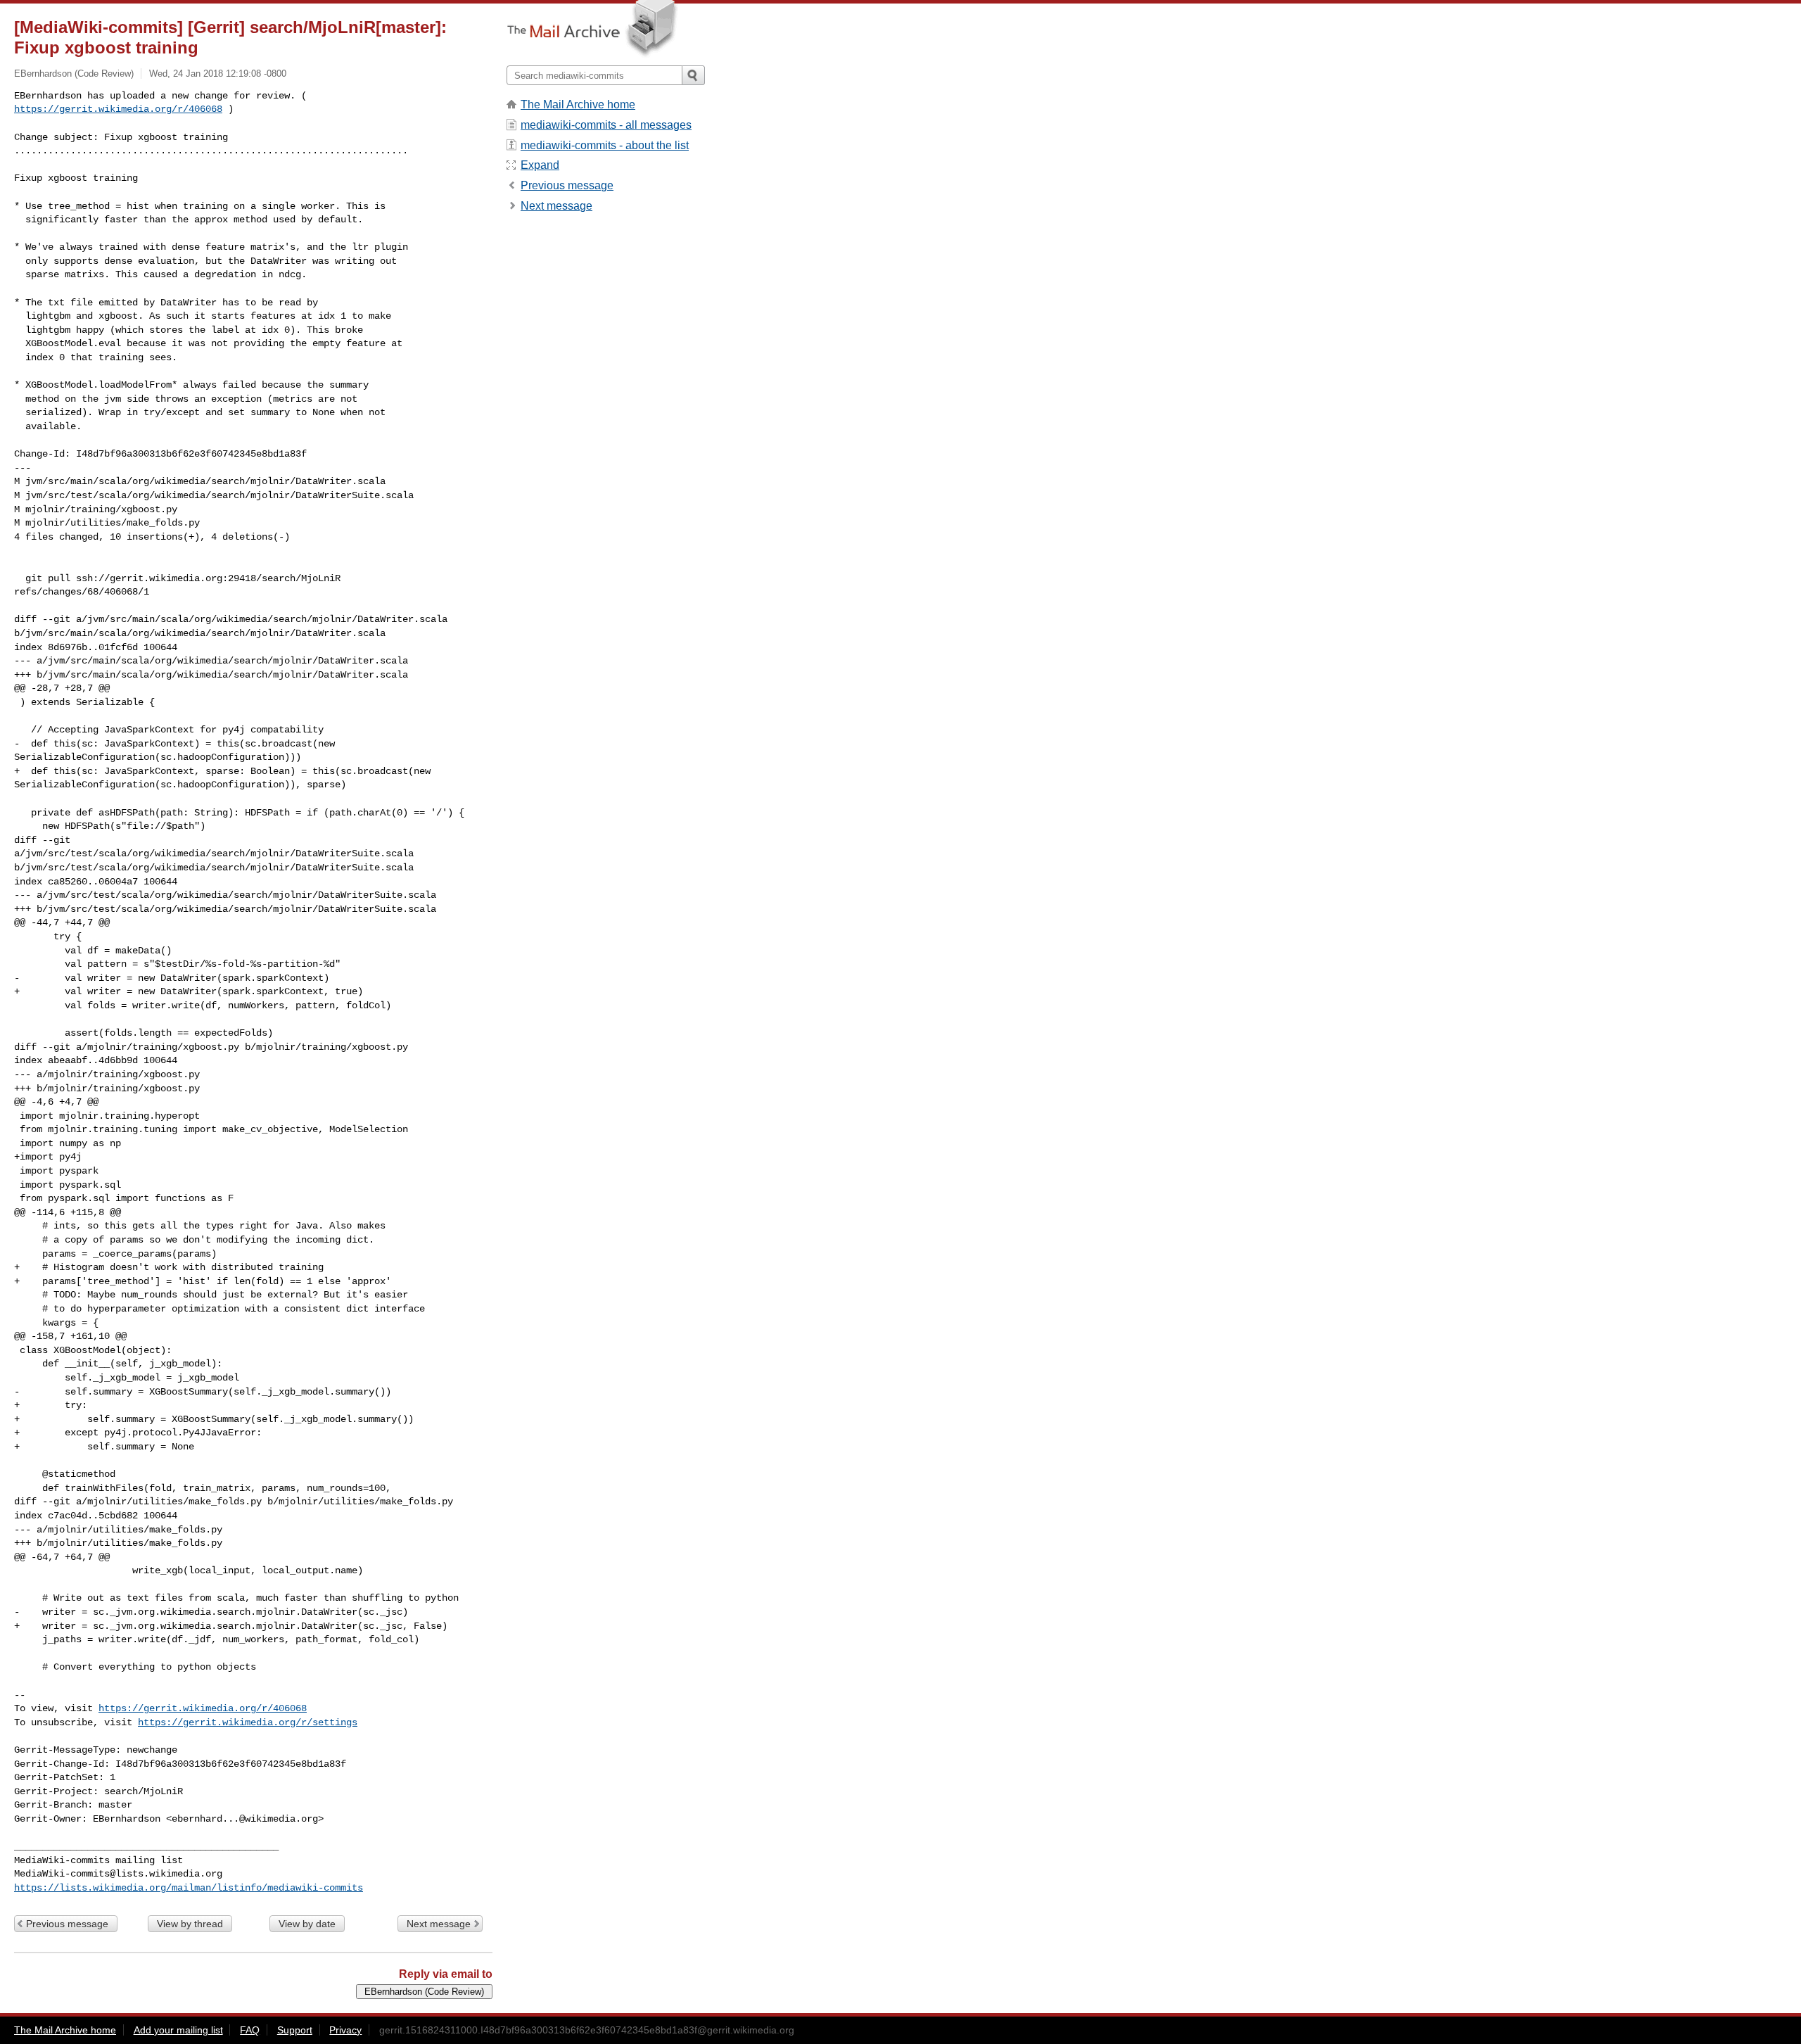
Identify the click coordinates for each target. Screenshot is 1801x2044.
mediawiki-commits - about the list (605, 145)
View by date (307, 1924)
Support (295, 2030)
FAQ (250, 2030)
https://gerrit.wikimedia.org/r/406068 (118, 109)
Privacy (345, 2030)
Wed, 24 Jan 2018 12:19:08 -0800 (218, 74)
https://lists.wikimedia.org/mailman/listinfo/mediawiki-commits (189, 1888)
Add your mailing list (178, 2030)
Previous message (67, 1924)
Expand (540, 165)
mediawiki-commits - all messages (606, 125)
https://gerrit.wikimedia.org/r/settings (248, 1722)
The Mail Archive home (578, 104)
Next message (439, 1924)
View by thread (190, 1924)
